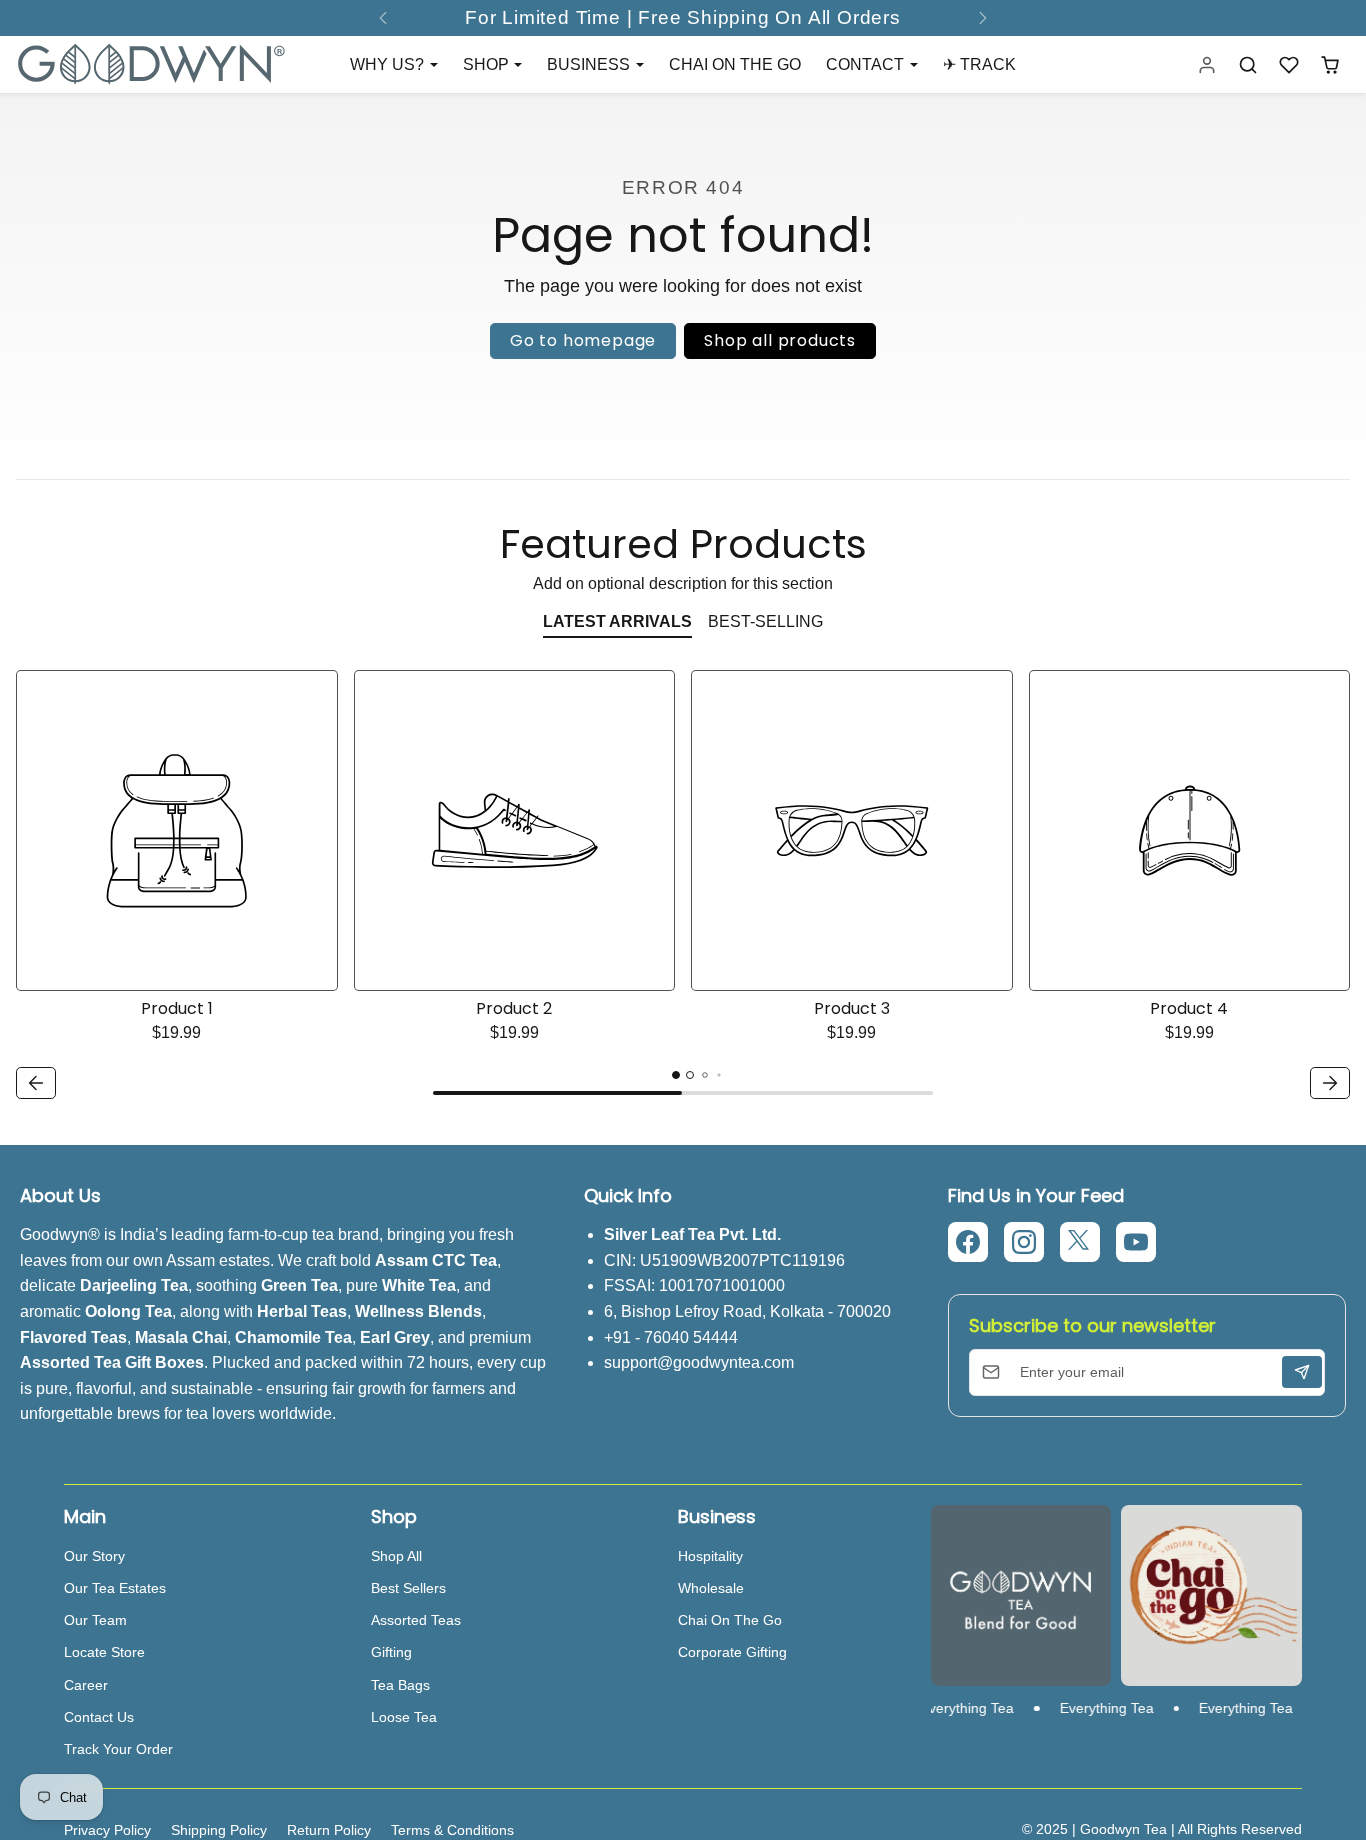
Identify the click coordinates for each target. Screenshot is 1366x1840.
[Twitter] (1080, 1242)
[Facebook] (968, 1242)
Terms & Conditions (452, 1830)
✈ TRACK (979, 64)
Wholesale (711, 1588)
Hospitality (710, 1556)
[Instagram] (1024, 1242)
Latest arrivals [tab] (617, 621)
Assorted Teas (416, 1620)
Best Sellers (408, 1588)
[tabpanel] (683, 887)
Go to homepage (583, 340)
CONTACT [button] (867, 64)
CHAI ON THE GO (735, 64)
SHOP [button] (488, 64)
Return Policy (329, 1830)
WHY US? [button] (389, 64)
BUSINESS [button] (590, 64)
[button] (1248, 64)
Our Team (95, 1620)
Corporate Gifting (732, 1652)
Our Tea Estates (115, 1588)
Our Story (94, 1556)
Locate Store (104, 1652)
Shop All (396, 1556)
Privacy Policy (107, 1830)
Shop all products (780, 340)
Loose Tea (404, 1717)
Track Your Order (118, 1749)
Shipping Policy (219, 1830)
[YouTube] (1136, 1242)
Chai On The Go (730, 1620)
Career (86, 1685)
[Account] (1207, 64)
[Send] (1302, 1372)
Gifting (391, 1652)
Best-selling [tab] (765, 621)
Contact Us (99, 1717)
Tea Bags (400, 1685)
